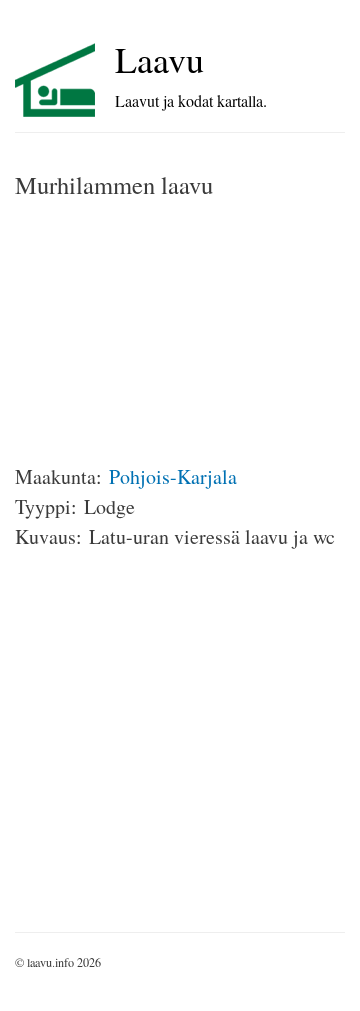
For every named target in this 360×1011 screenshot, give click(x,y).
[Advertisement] (165, 332)
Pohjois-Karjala (173, 476)
